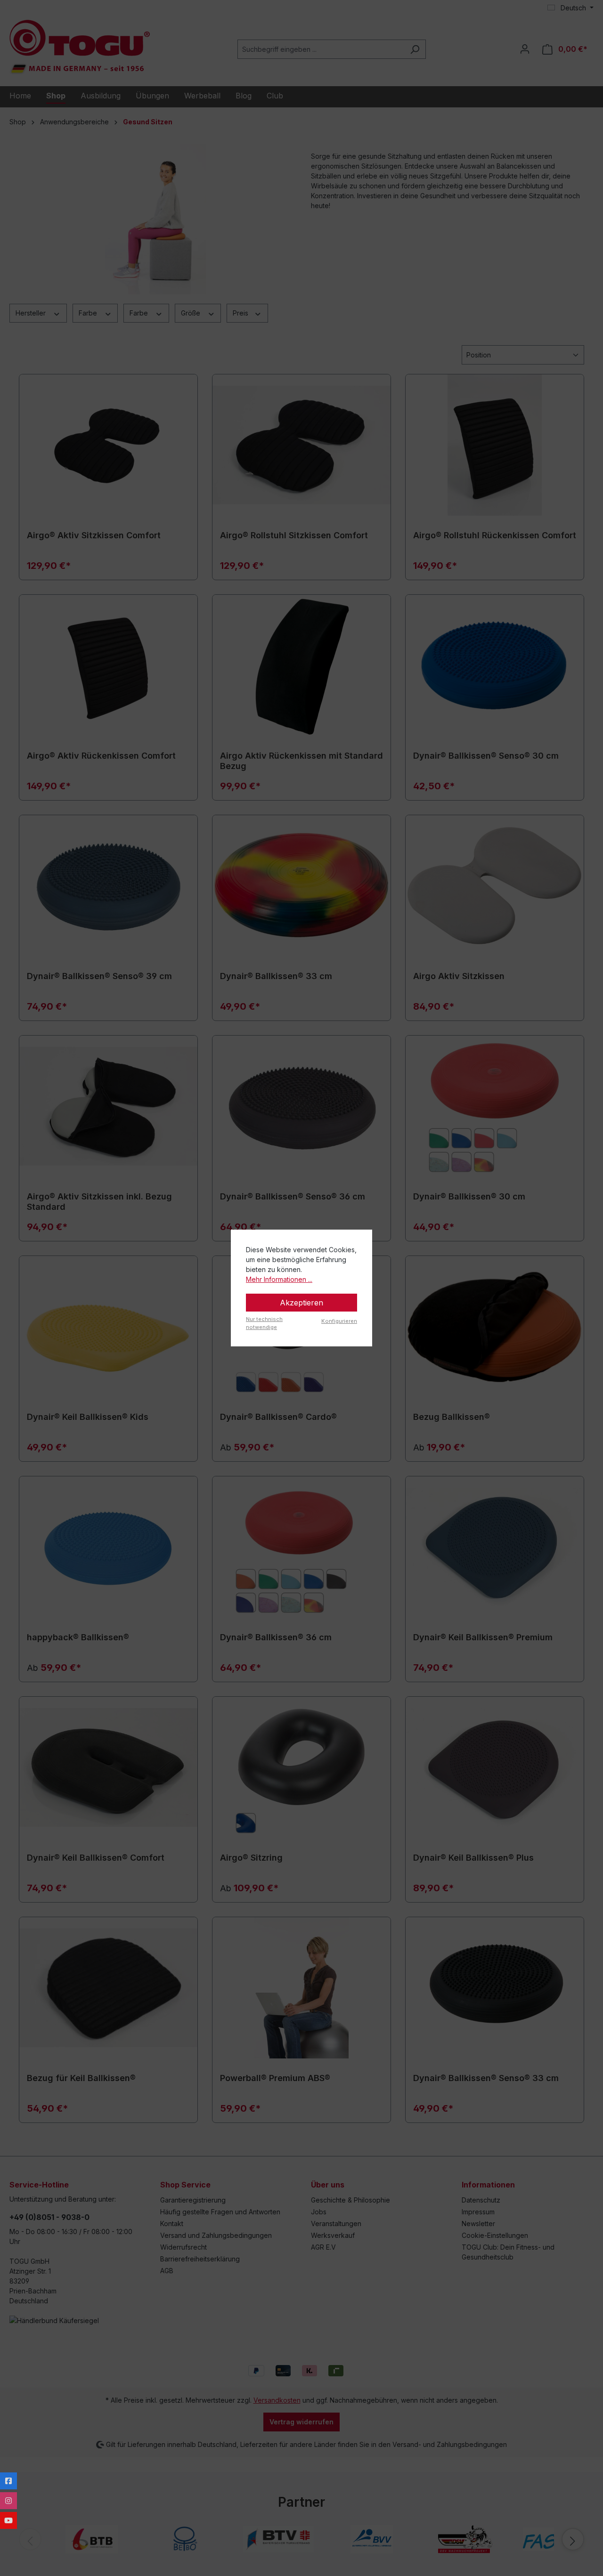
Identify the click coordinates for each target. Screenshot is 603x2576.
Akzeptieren (301, 1303)
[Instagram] (8, 2501)
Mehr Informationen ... (279, 1279)
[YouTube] (8, 2520)
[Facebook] (8, 2481)
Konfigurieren (339, 1321)
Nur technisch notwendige (264, 1323)
